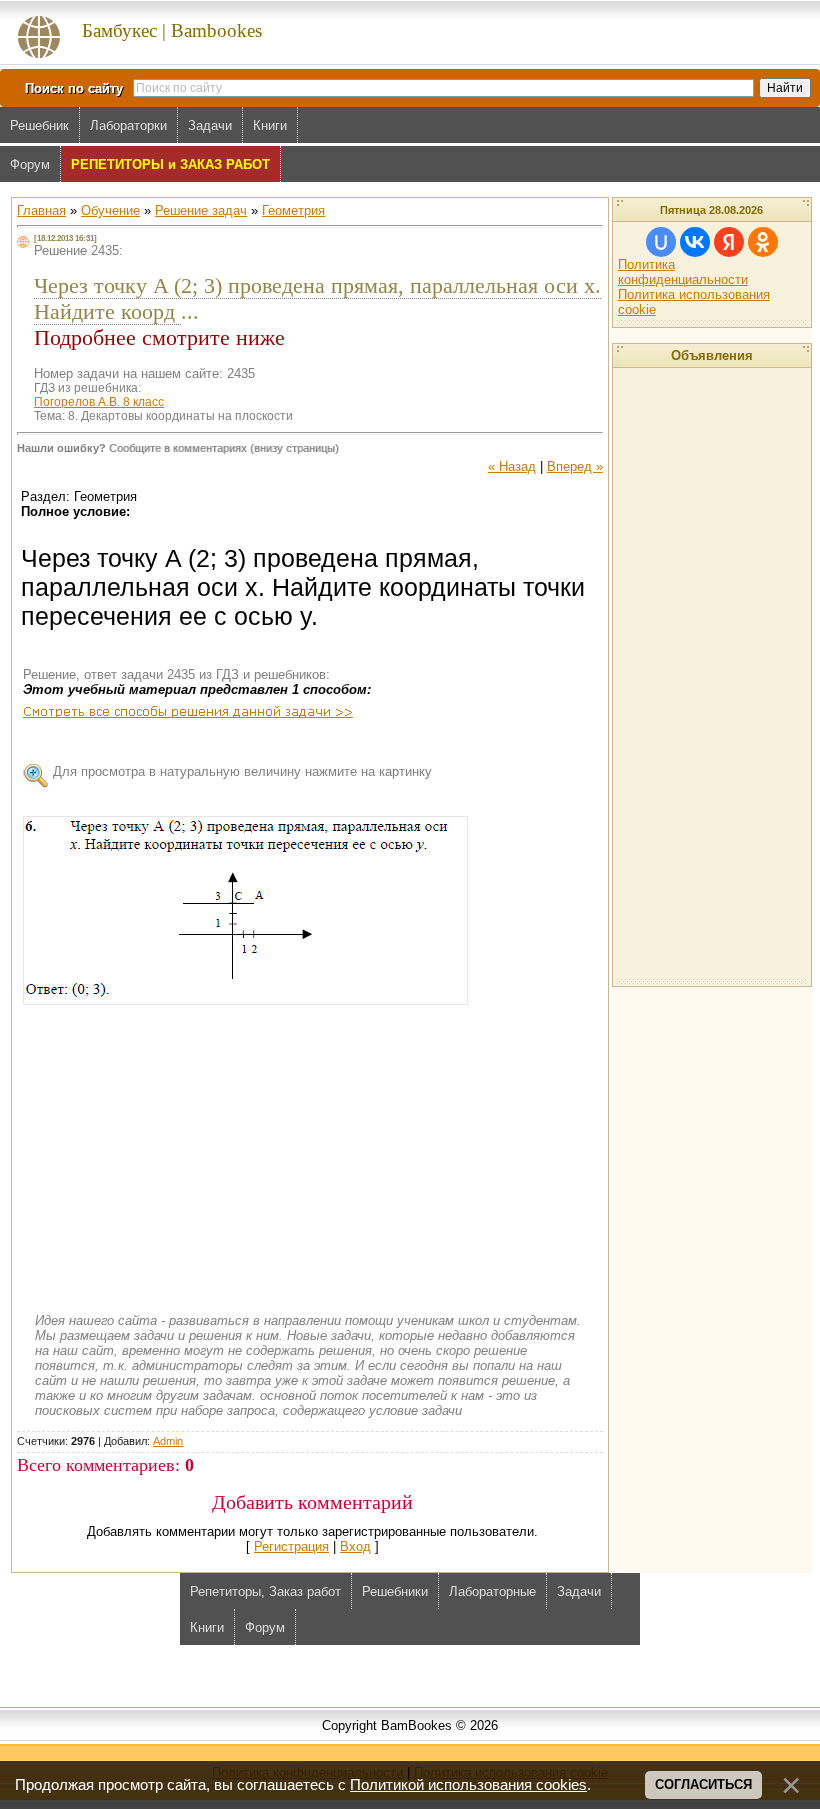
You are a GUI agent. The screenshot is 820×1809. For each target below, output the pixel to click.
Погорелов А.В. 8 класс (99, 402)
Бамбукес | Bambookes (172, 30)
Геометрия (293, 210)
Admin (168, 1441)
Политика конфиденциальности (683, 272)
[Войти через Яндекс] (729, 242)
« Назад (512, 466)
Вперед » (575, 466)
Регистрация (291, 1546)
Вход (355, 1546)
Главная (41, 210)
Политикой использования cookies (468, 1785)
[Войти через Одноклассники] (763, 242)
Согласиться (703, 1784)
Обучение (110, 210)
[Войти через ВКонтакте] (695, 242)
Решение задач (201, 210)
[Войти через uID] (661, 242)
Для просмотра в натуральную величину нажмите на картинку (242, 771)
